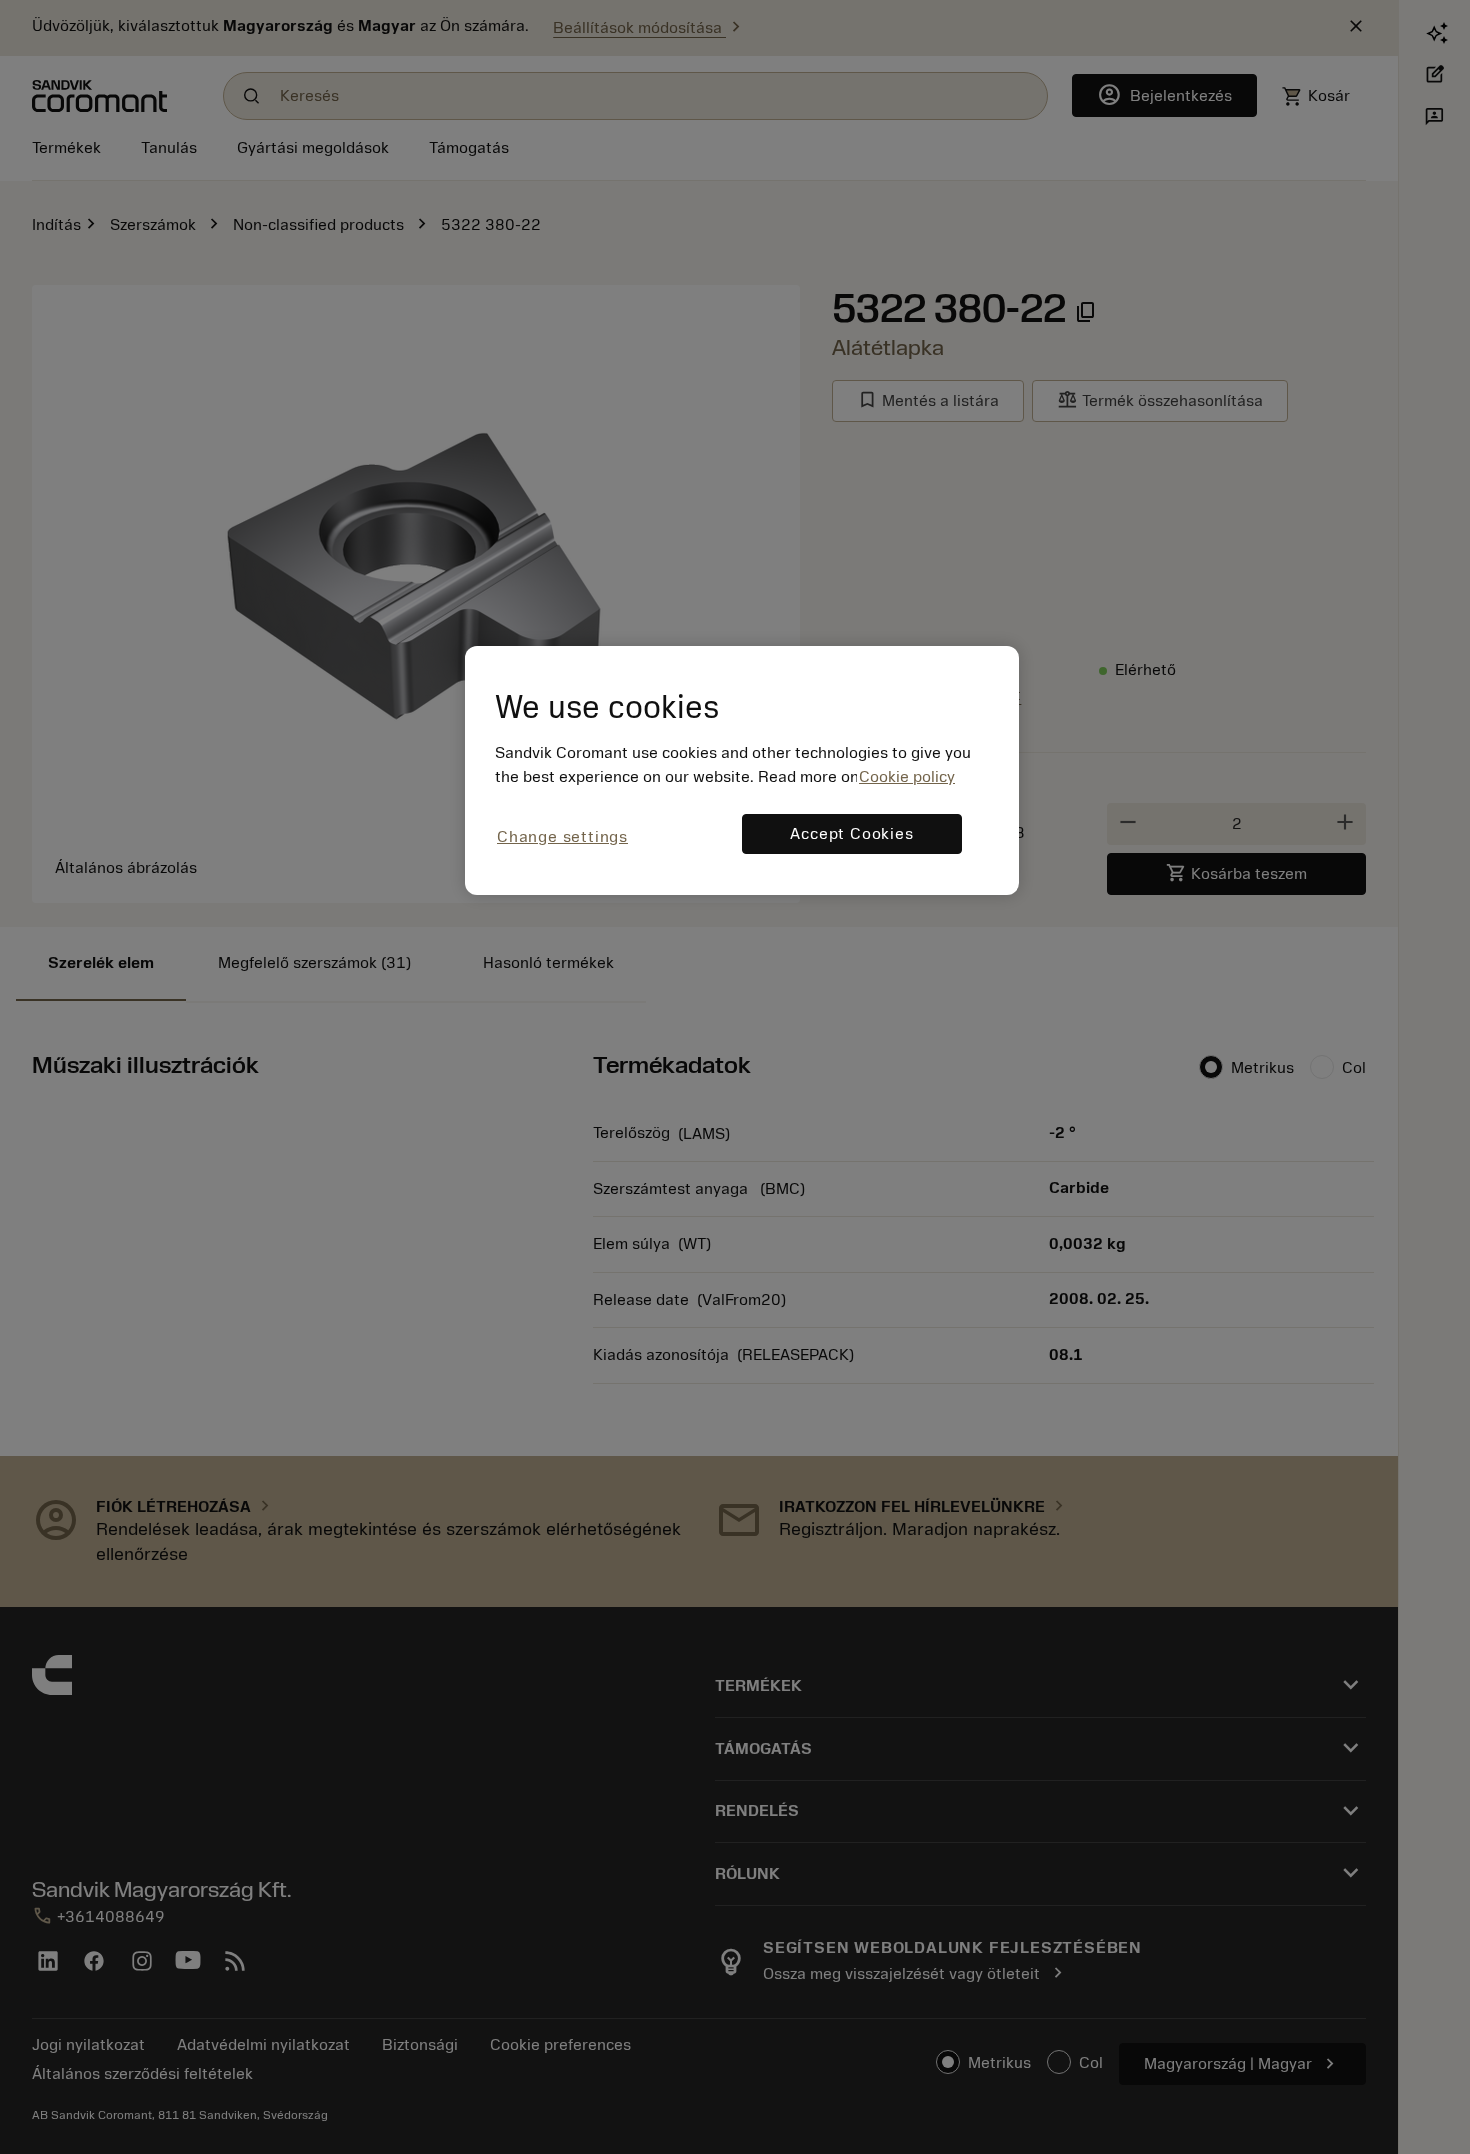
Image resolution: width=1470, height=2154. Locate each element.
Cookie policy (907, 777)
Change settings (562, 837)
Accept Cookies (851, 834)
